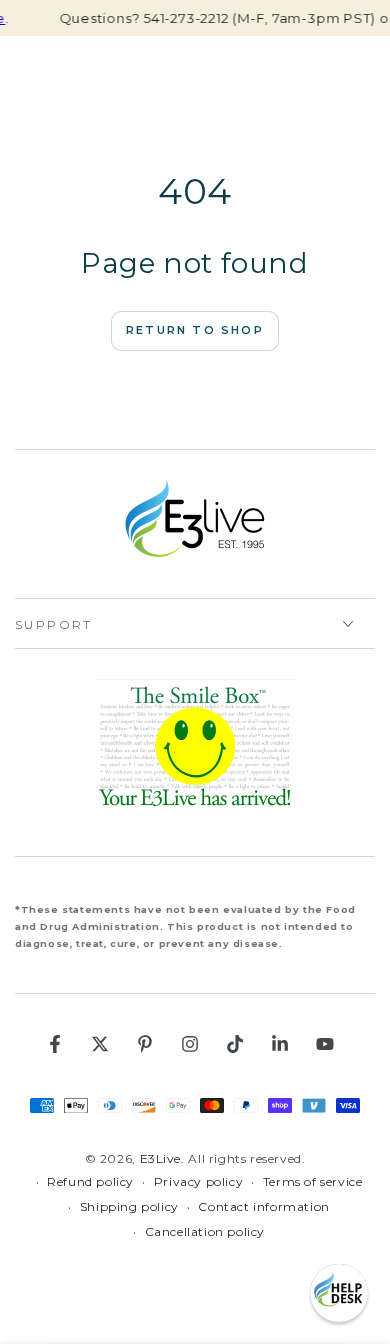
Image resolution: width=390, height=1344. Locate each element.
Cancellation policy (205, 1231)
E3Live (161, 1158)
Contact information (263, 1206)
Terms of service (313, 1181)
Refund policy (90, 1181)
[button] (339, 1293)
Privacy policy (198, 1181)
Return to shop (195, 330)
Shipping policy (129, 1206)
